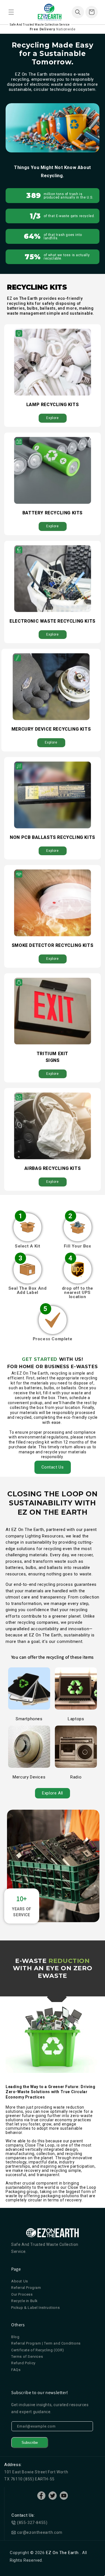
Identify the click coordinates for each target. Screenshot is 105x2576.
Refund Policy (23, 2363)
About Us (20, 2281)
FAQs (16, 2370)
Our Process (22, 2294)
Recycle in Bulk (25, 2301)
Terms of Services (27, 2357)
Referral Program (26, 2288)
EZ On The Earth (63, 2553)
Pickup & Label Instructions (35, 2308)
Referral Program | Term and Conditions (46, 2343)
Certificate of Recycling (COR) (38, 2350)
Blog (15, 2337)
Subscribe (30, 2443)
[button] (11, 12)
